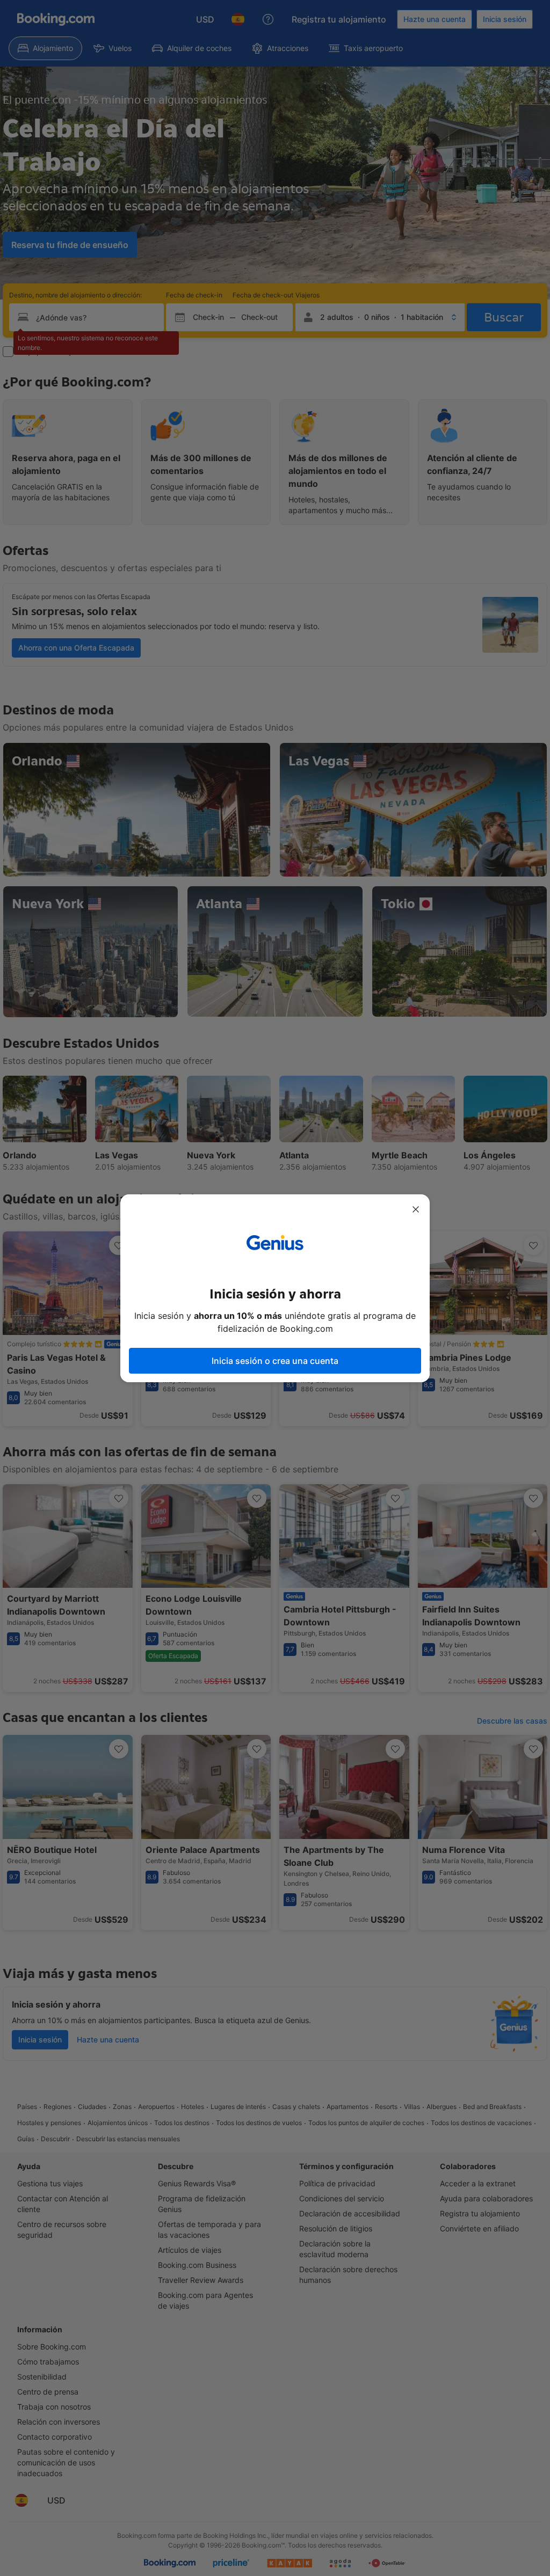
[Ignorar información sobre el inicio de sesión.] (416, 1209)
